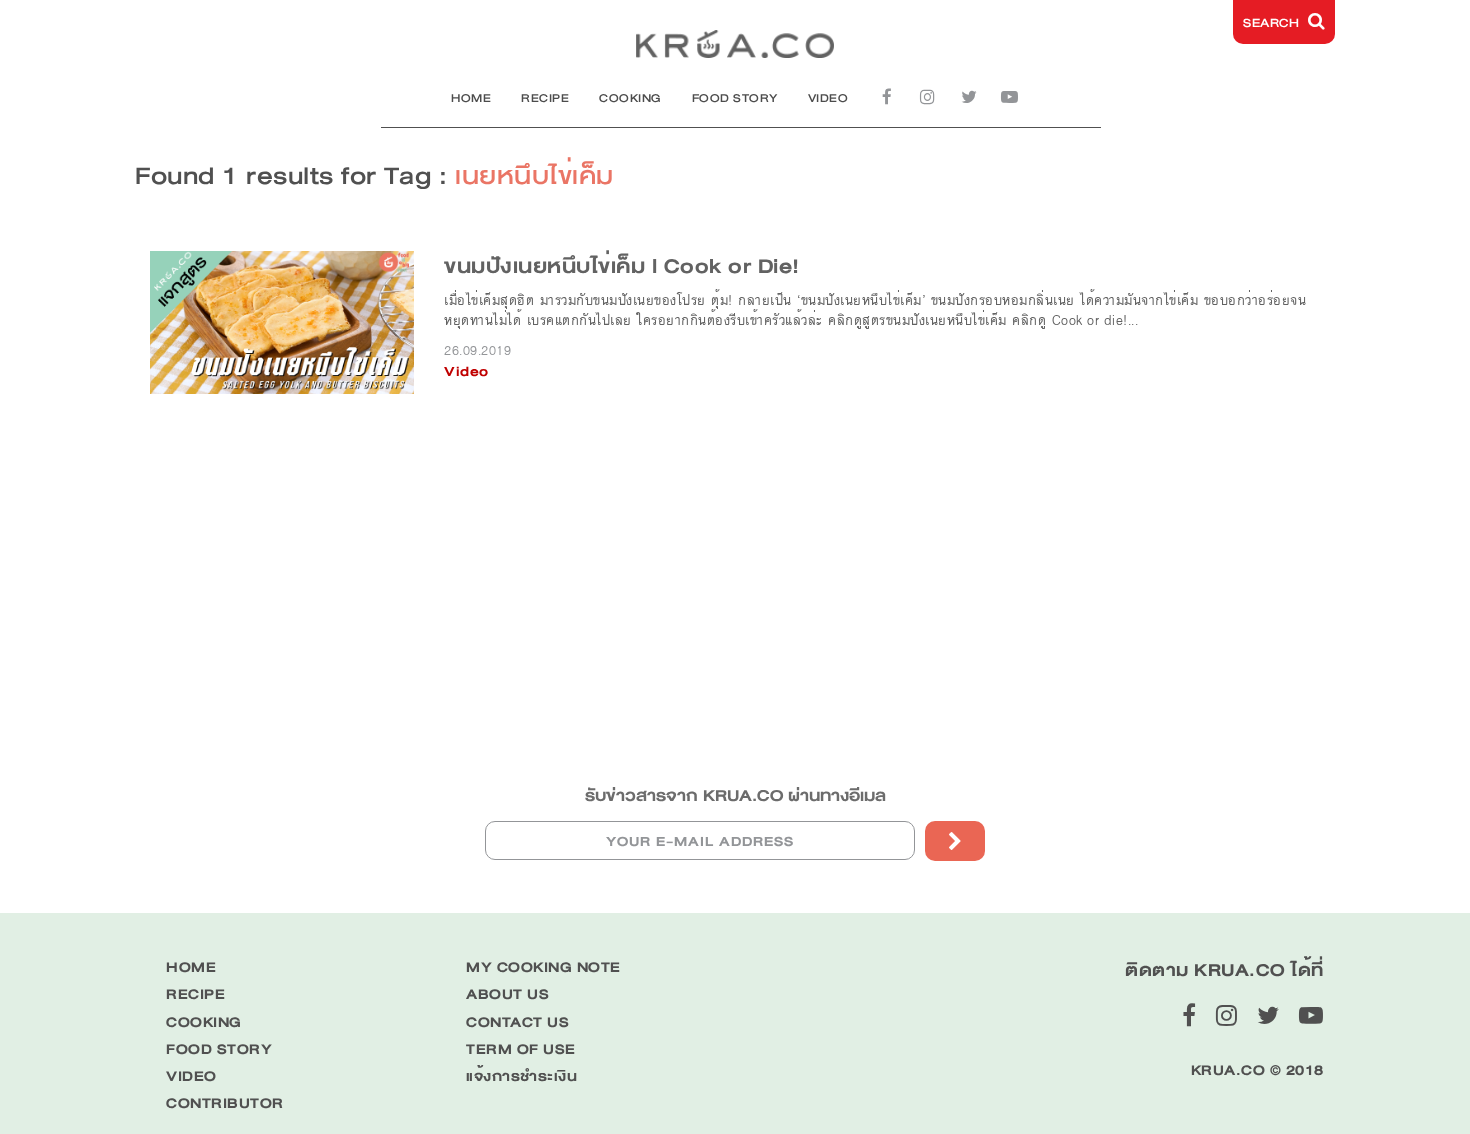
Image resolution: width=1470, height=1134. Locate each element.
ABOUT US (507, 994)
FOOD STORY (735, 98)
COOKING (630, 98)
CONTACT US (517, 1022)
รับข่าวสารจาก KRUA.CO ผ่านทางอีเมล (735, 795)
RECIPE (545, 98)
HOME (471, 98)
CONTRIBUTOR (225, 1103)
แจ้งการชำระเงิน (521, 1076)
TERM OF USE (521, 1049)
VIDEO (828, 98)
